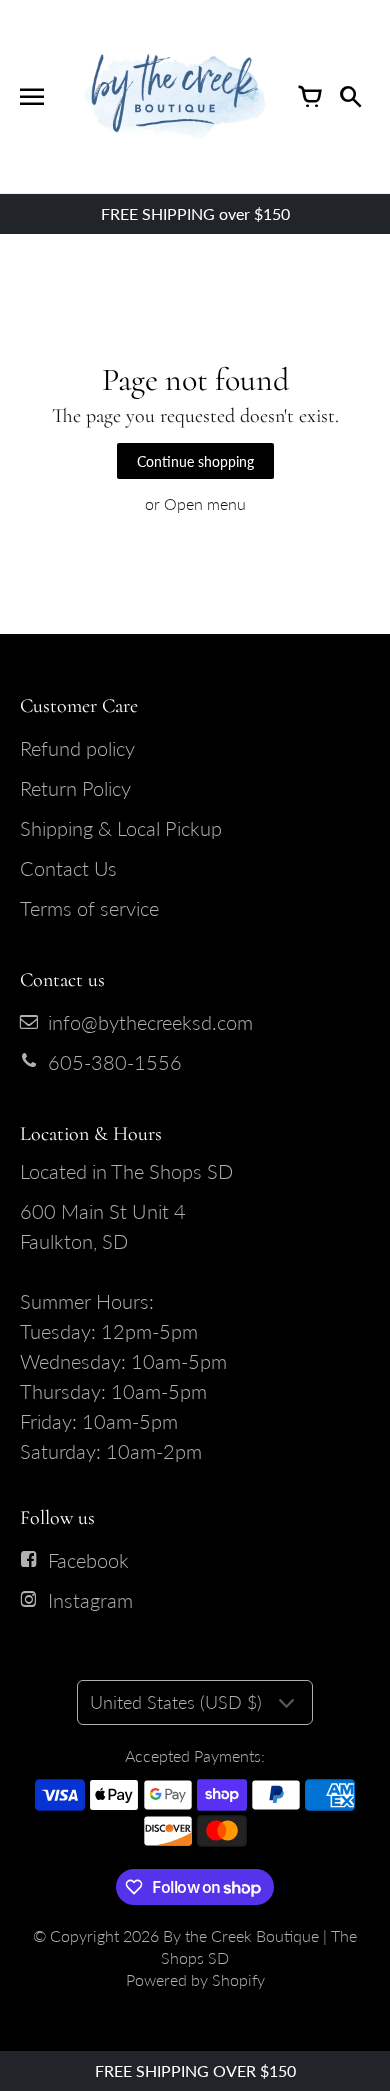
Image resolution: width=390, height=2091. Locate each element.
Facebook (88, 1560)
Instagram (90, 1600)
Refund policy (77, 748)
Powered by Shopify (195, 1979)
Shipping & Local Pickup (121, 828)
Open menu (205, 503)
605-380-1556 (115, 1062)
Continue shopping (195, 461)
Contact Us (68, 868)
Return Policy (75, 788)
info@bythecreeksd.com (150, 1022)
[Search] (350, 97)
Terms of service (89, 908)
